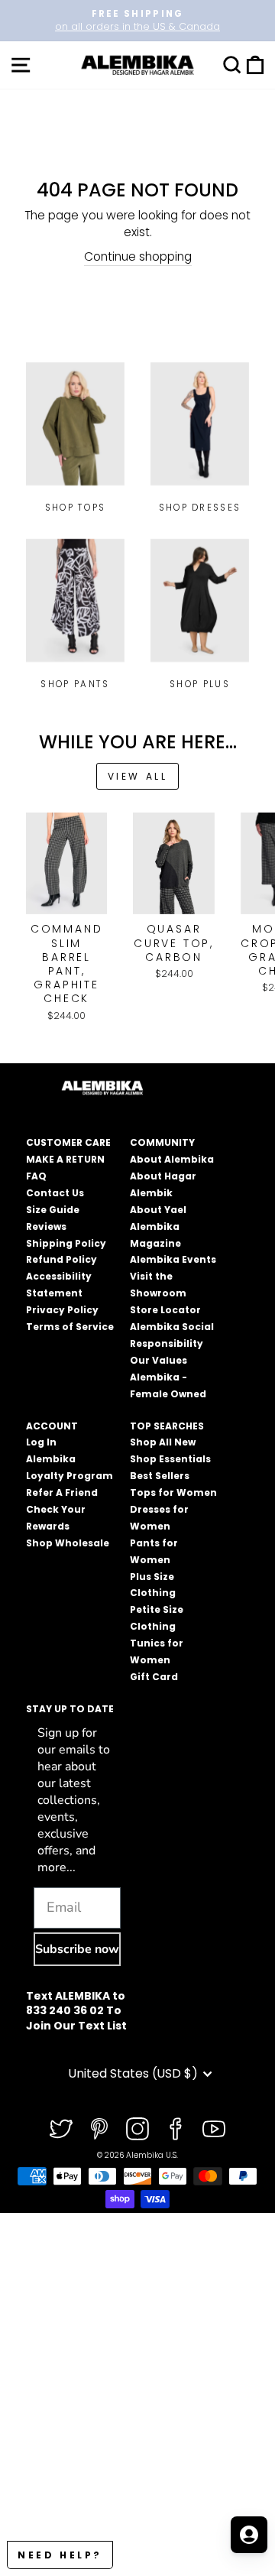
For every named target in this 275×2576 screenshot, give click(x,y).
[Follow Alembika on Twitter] (61, 2129)
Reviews (46, 1226)
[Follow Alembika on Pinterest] (99, 2129)
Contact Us (55, 1193)
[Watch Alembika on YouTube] (214, 2129)
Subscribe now (77, 1949)
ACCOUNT (52, 1426)
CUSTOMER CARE (68, 1142)
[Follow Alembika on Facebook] (176, 2129)
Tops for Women (173, 1492)
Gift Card (154, 1677)
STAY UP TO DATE (70, 1709)
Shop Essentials (170, 1459)
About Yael (158, 1210)
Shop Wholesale (68, 1543)
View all (138, 776)
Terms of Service (70, 1327)
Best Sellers (160, 1476)
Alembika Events (173, 1259)
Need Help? (60, 2555)
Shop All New (163, 1442)
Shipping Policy (66, 1243)
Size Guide (53, 1210)
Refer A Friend (62, 1492)
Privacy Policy (62, 1310)
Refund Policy (61, 1259)
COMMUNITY (162, 1142)
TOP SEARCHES (167, 1426)
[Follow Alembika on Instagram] (137, 2129)
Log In (41, 1442)
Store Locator (165, 1310)
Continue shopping (138, 256)
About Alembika (172, 1159)
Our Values (159, 1360)
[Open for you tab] (249, 2535)
